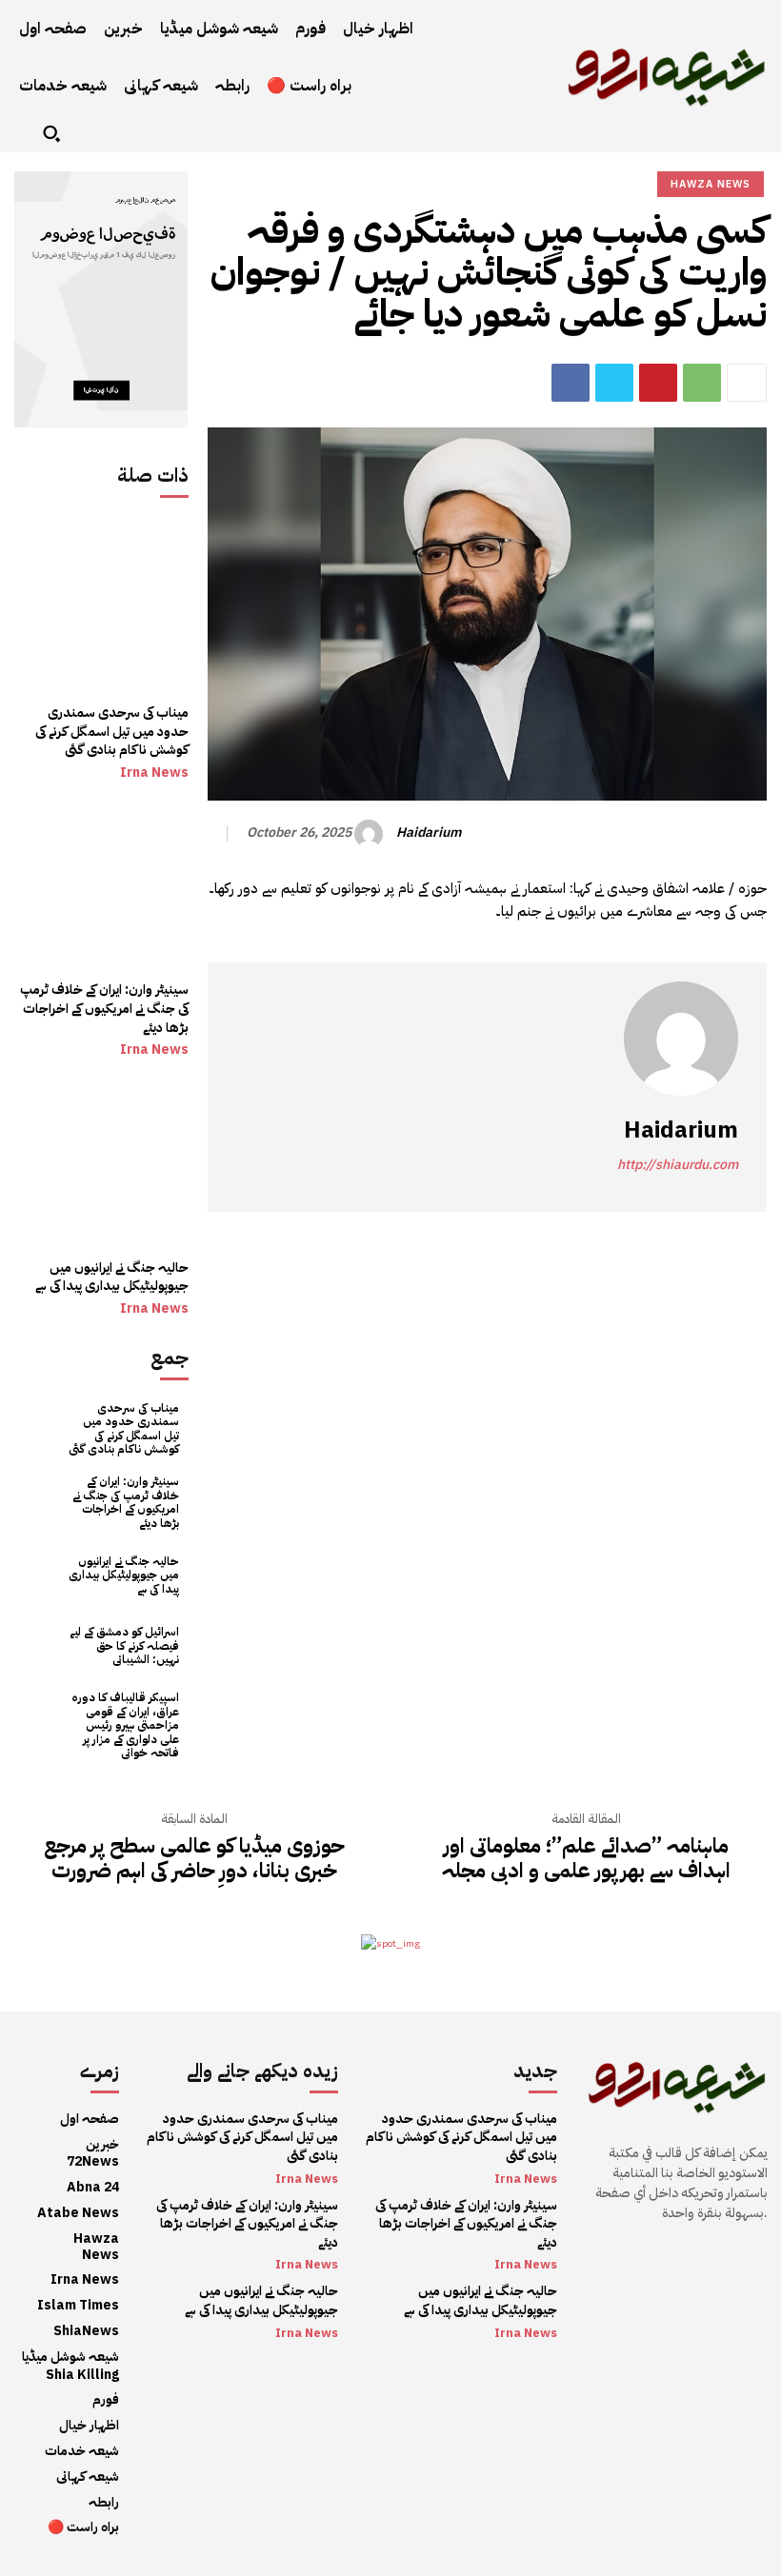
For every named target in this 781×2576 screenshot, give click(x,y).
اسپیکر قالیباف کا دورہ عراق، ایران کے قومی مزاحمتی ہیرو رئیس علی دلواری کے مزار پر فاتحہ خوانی (125, 1725)
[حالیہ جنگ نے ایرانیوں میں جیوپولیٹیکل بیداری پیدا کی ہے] (101, 1160)
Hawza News (711, 184)
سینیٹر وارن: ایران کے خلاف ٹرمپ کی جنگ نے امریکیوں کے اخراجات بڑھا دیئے (103, 1008)
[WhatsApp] (702, 383)
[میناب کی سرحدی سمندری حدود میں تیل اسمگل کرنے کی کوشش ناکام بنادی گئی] (101, 606)
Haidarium (429, 833)
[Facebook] (571, 383)
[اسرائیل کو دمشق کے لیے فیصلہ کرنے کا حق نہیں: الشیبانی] (40, 1646)
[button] (51, 133)
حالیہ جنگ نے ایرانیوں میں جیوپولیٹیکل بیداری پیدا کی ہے (112, 1277)
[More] (747, 383)
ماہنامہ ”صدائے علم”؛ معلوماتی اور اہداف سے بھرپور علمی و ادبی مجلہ (586, 1859)
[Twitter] (614, 383)
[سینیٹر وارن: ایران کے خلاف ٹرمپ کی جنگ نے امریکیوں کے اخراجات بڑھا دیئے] (101, 883)
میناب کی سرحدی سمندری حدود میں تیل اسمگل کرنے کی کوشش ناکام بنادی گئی (112, 731)
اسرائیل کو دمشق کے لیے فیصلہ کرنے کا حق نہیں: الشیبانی (124, 1645)
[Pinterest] (658, 383)
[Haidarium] (371, 834)
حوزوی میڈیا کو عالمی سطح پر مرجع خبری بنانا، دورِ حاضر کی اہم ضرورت (194, 1859)
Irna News (154, 773)
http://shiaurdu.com (678, 1165)
